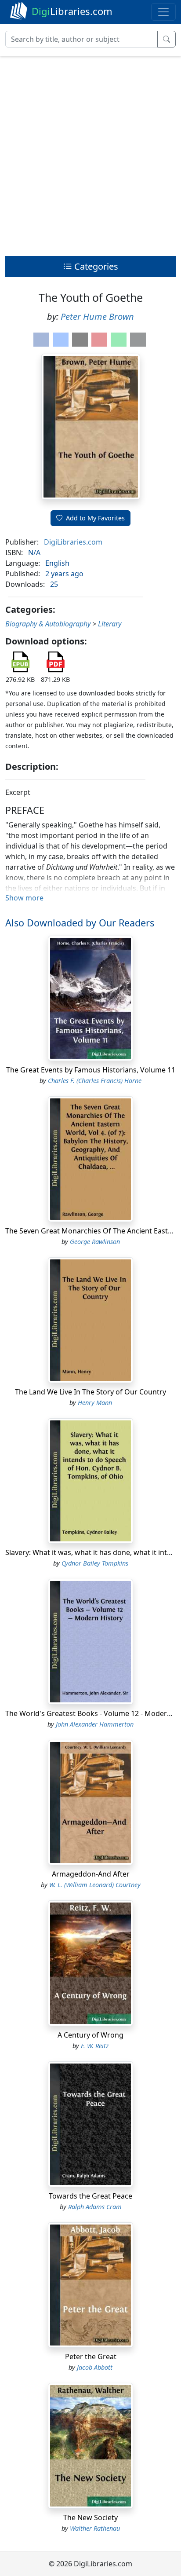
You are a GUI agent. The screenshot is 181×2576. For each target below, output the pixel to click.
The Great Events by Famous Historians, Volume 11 (91, 1070)
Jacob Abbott (95, 2367)
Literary (110, 624)
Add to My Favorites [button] (95, 518)
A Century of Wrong (90, 2035)
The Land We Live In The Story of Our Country (90, 1392)
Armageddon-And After (91, 1874)
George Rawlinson (95, 1242)
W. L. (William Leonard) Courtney (95, 1885)
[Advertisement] (90, 154)
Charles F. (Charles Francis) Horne (95, 1081)
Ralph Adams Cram (95, 2207)
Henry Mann (95, 1403)
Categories (95, 266)
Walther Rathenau (95, 2528)
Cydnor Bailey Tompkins (95, 1563)
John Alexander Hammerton (95, 1724)
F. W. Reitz (95, 2046)
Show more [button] (24, 898)
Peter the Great (91, 2356)
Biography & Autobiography (48, 624)
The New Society (90, 2517)
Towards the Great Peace (90, 2196)
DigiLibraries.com (73, 542)
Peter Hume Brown (97, 317)
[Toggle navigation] (163, 12)
